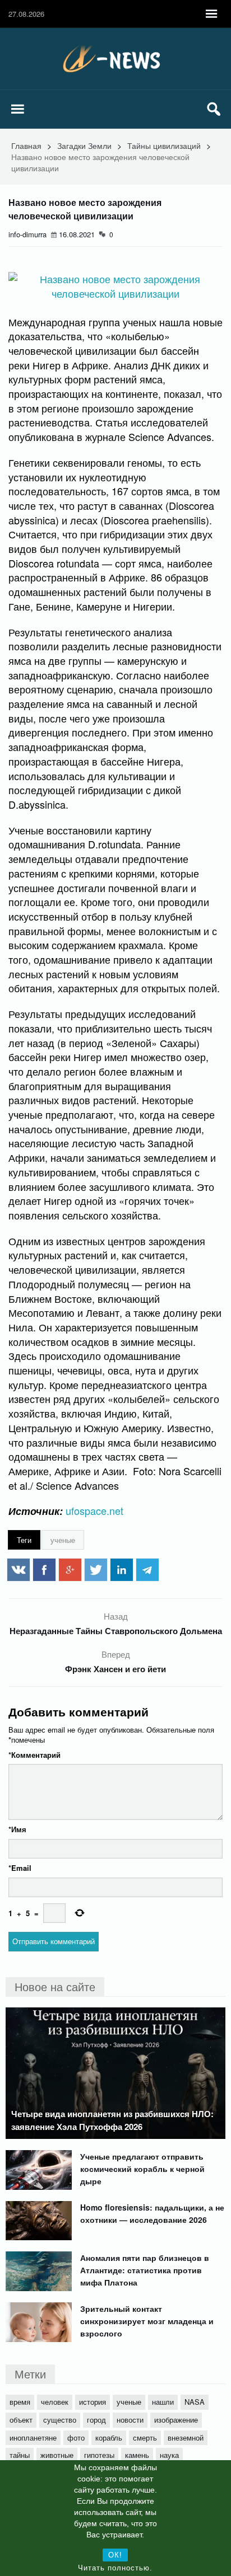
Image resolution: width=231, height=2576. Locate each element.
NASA (195, 2402)
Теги (24, 1540)
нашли (163, 2402)
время (20, 2402)
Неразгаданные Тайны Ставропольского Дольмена (116, 1631)
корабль (109, 2437)
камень (137, 2455)
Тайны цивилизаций (164, 146)
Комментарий (34, 1755)
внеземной (186, 2437)
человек (55, 2402)
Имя (17, 1829)
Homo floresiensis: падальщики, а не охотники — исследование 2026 (152, 2213)
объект (21, 2420)
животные (57, 2455)
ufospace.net (94, 1510)
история (93, 2402)
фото (76, 2437)
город (96, 2420)
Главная (26, 146)
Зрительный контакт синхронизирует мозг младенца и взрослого (147, 2321)
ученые (63, 1540)
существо (60, 2420)
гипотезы (99, 2455)
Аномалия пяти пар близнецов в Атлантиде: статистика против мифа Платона (145, 2270)
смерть (145, 2437)
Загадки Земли (84, 146)
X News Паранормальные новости (115, 59)
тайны (20, 2455)
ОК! (115, 2555)
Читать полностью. (115, 2568)
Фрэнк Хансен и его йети (115, 1669)
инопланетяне (33, 2437)
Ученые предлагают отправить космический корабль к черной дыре (142, 2169)
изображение (176, 2420)
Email (20, 1868)
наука (169, 2455)
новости (130, 2420)
